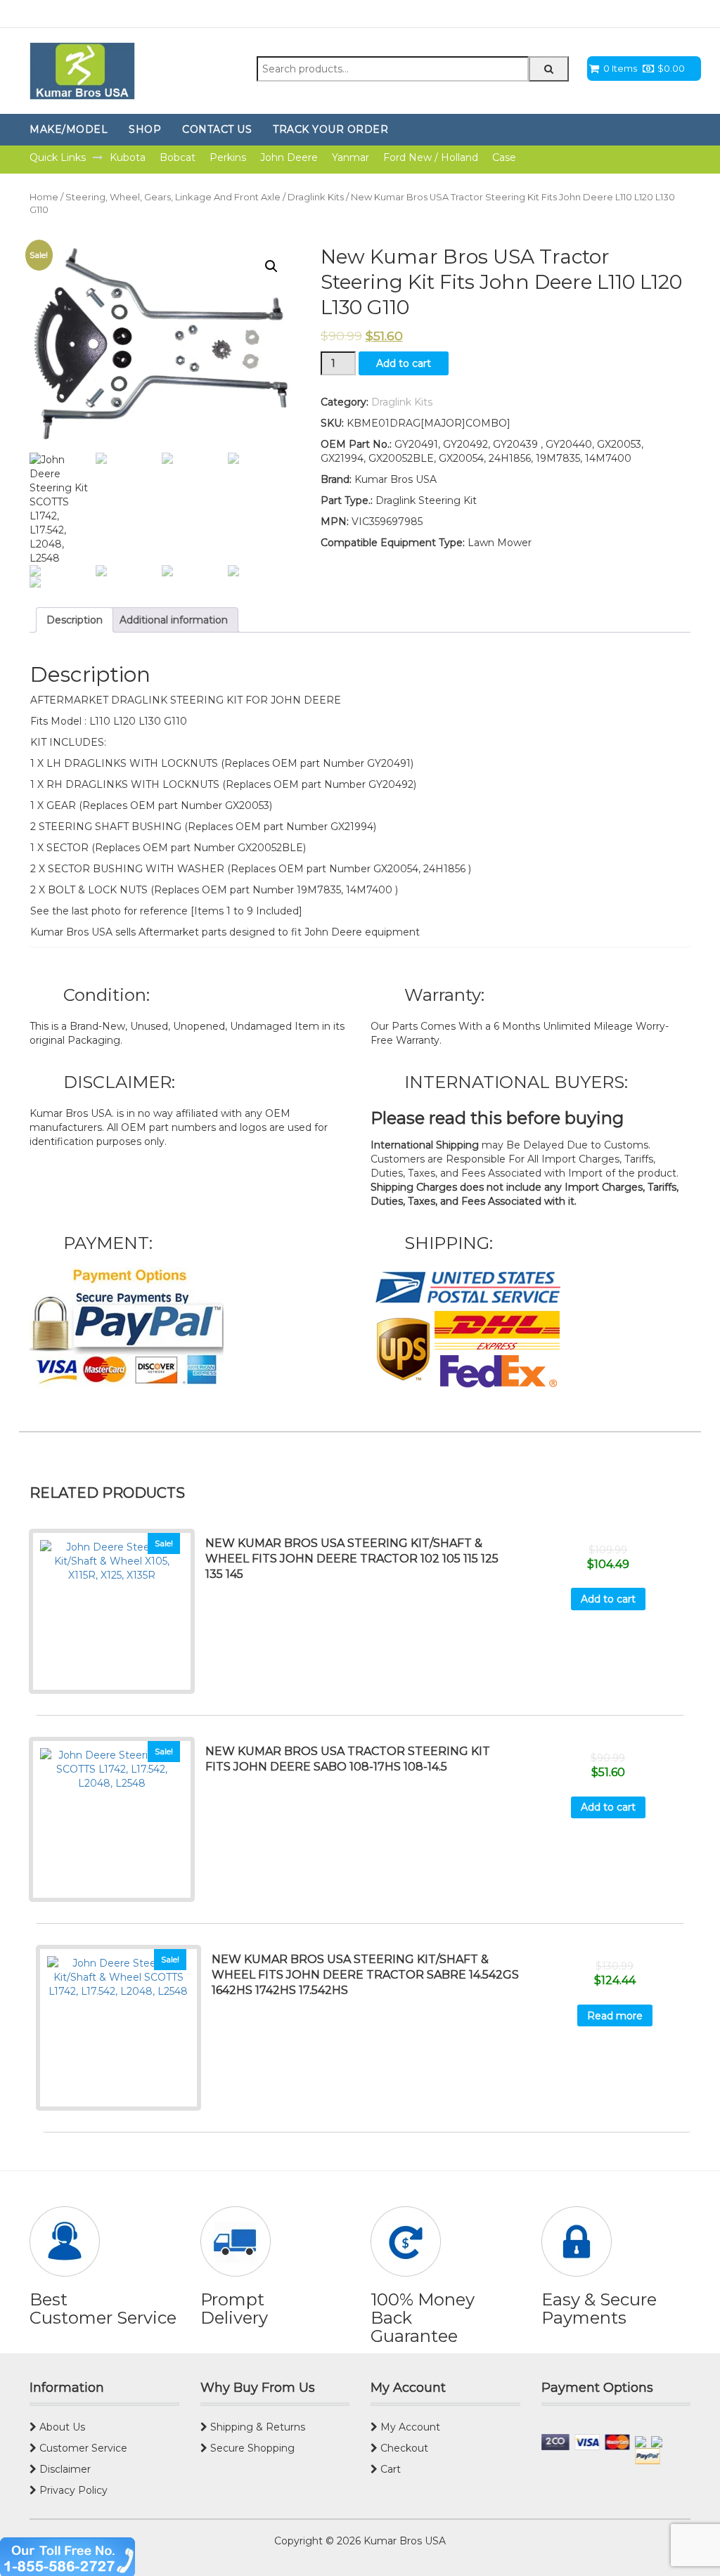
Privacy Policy (72, 2490)
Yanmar (351, 157)
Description (75, 620)
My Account (409, 2427)
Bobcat (178, 157)
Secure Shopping (251, 2448)
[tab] (75, 620)
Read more (615, 2016)
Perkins (228, 157)
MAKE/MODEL (69, 129)
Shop (145, 129)
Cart (389, 2469)
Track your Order (330, 129)
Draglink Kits (316, 197)
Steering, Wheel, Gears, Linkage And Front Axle (173, 197)
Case (504, 157)
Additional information (174, 620)
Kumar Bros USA (403, 2541)
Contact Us (217, 129)
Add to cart (404, 363)
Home (44, 197)
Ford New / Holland (431, 157)
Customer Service (82, 2448)
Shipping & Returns (256, 2427)
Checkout (403, 2448)
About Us (61, 2427)
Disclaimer (64, 2469)
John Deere (289, 157)
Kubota (128, 157)
